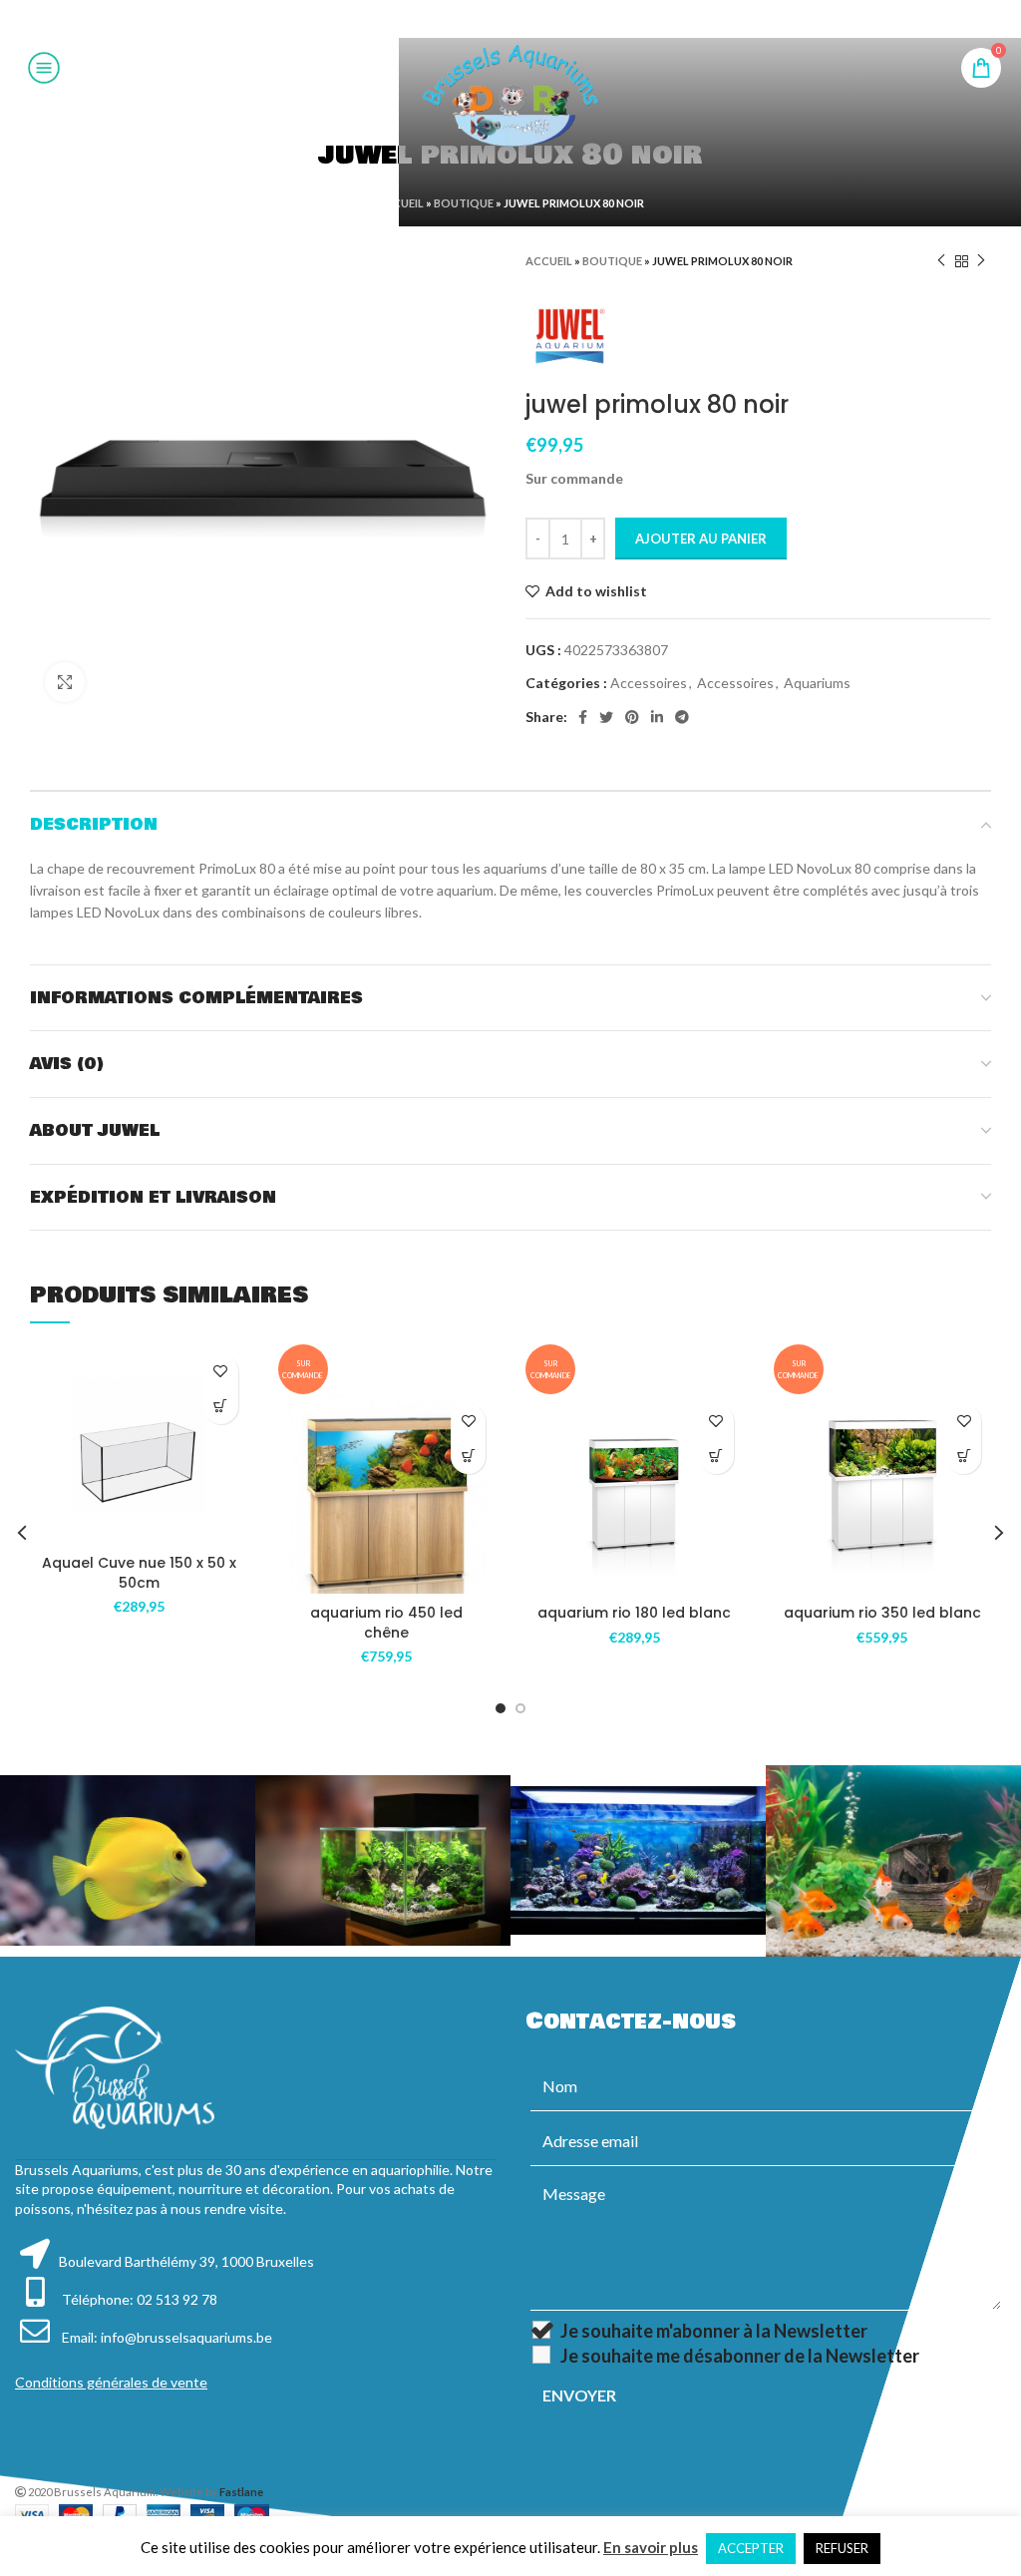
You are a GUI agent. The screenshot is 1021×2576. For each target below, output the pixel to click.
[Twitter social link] (484, 19)
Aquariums (817, 683)
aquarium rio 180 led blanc (634, 1613)
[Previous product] (941, 261)
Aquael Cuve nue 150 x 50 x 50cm (139, 1573)
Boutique (464, 203)
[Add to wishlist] (221, 1372)
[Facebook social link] (460, 19)
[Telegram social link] (559, 19)
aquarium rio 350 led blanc (882, 1613)
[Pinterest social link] (510, 19)
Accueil (400, 203)
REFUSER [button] (842, 2548)
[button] (221, 1407)
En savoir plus (651, 2547)
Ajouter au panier (701, 539)
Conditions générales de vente (111, 2382)
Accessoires (649, 683)
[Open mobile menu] (44, 68)
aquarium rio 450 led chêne (386, 1623)
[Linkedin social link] (534, 19)
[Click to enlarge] (65, 682)
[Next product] (981, 261)
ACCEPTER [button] (751, 2548)
